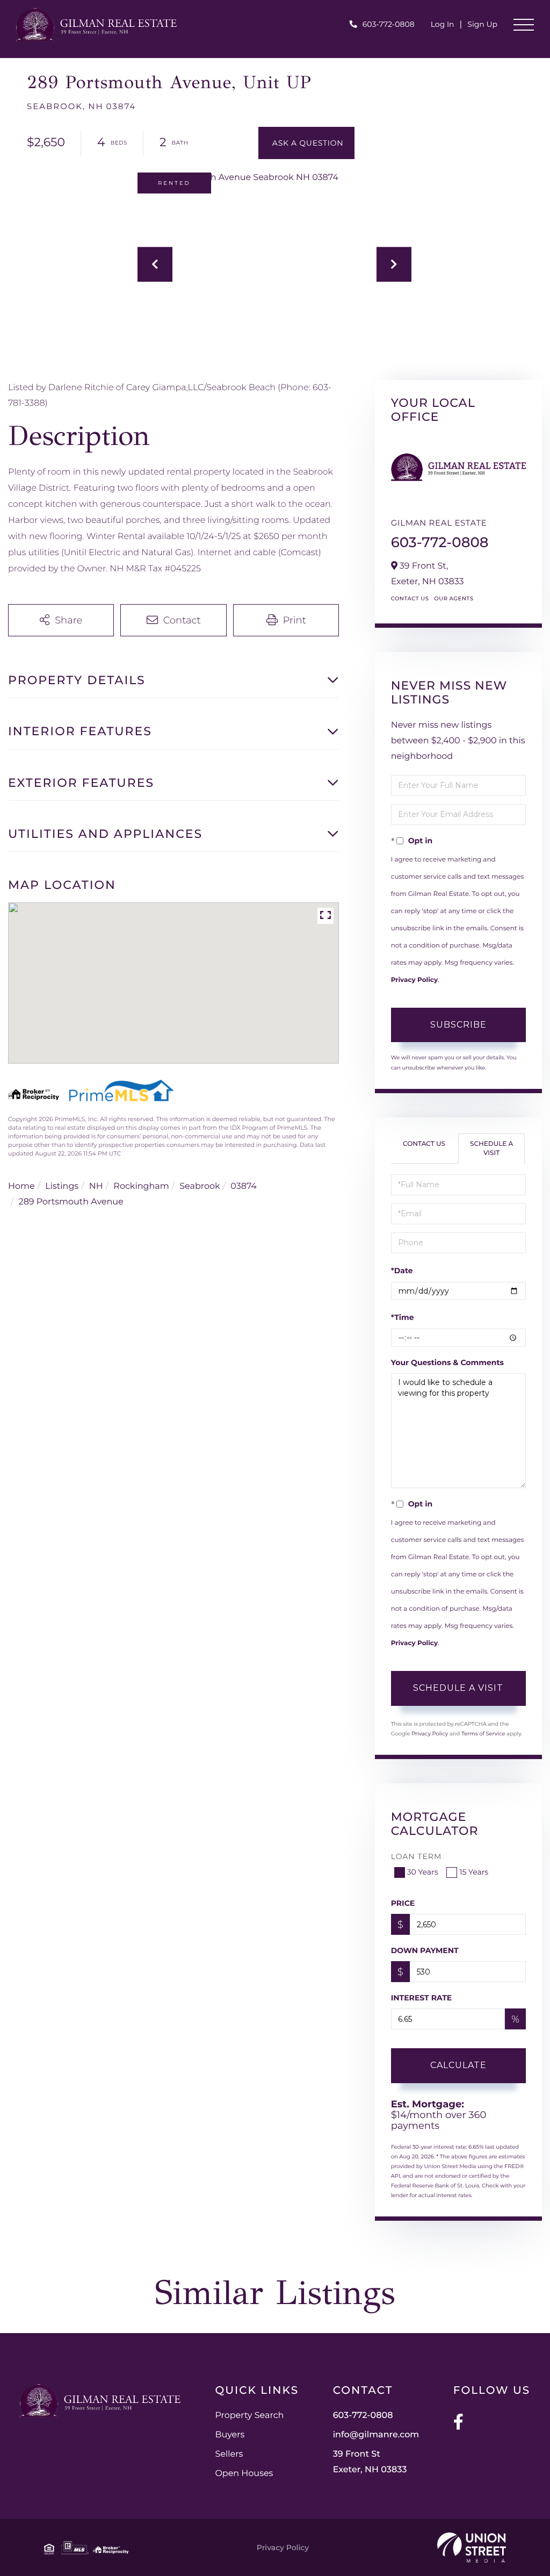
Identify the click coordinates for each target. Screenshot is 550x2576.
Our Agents (454, 598)
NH (96, 1186)
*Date (402, 1271)
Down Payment (425, 1950)
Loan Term (417, 1856)
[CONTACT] (307, 143)
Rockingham (141, 1186)
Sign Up (482, 24)
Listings (62, 1186)
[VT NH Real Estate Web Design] (472, 2548)
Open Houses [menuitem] (244, 2474)
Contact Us (410, 598)
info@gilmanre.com (376, 2435)
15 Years (474, 1872)
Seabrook (200, 1186)
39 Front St (370, 2462)
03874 (244, 1186)
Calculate (458, 2065)
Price (403, 1903)
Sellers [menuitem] (229, 2454)
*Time (403, 1317)
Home (21, 1186)
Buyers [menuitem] (230, 2435)
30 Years (423, 1872)
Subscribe (458, 1025)
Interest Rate (422, 1998)
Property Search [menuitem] (249, 2416)
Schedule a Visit (491, 1149)
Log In (443, 24)
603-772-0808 (389, 24)
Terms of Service (483, 1734)
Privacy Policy (414, 980)
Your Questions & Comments (447, 1362)
